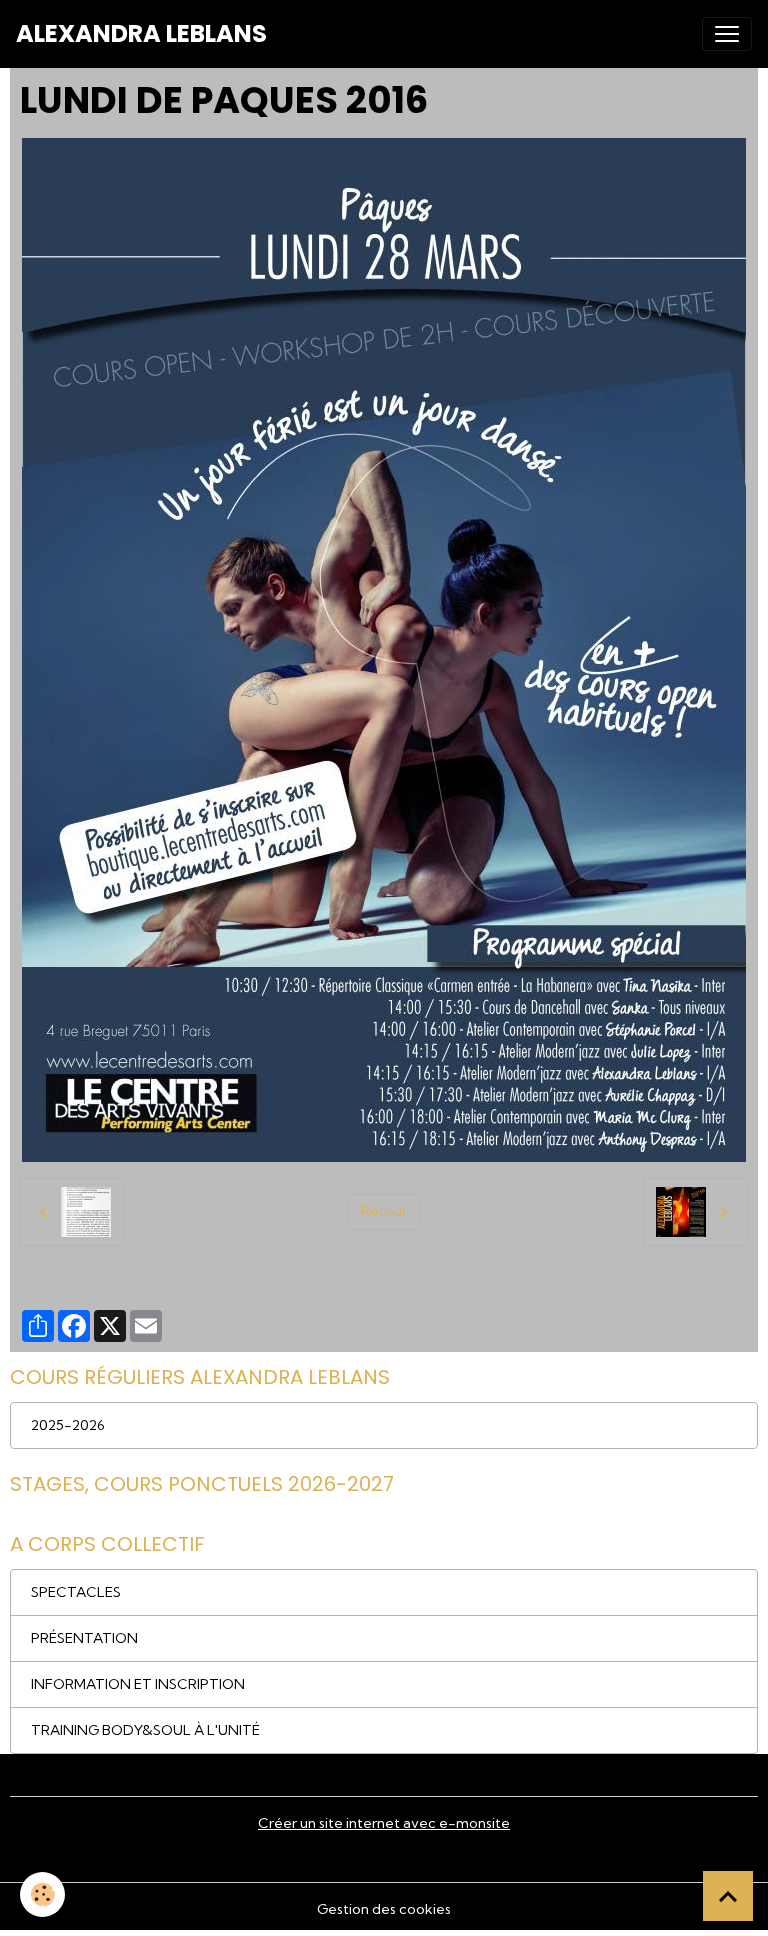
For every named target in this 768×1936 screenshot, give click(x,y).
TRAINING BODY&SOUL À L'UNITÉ (145, 1730)
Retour (384, 1211)
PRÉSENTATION (84, 1638)
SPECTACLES (76, 1592)
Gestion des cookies (384, 1909)
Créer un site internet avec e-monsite (384, 1823)
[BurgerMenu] (727, 34)
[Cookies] (42, 1894)
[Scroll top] (728, 1896)
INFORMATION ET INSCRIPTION (138, 1684)
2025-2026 (68, 1425)
